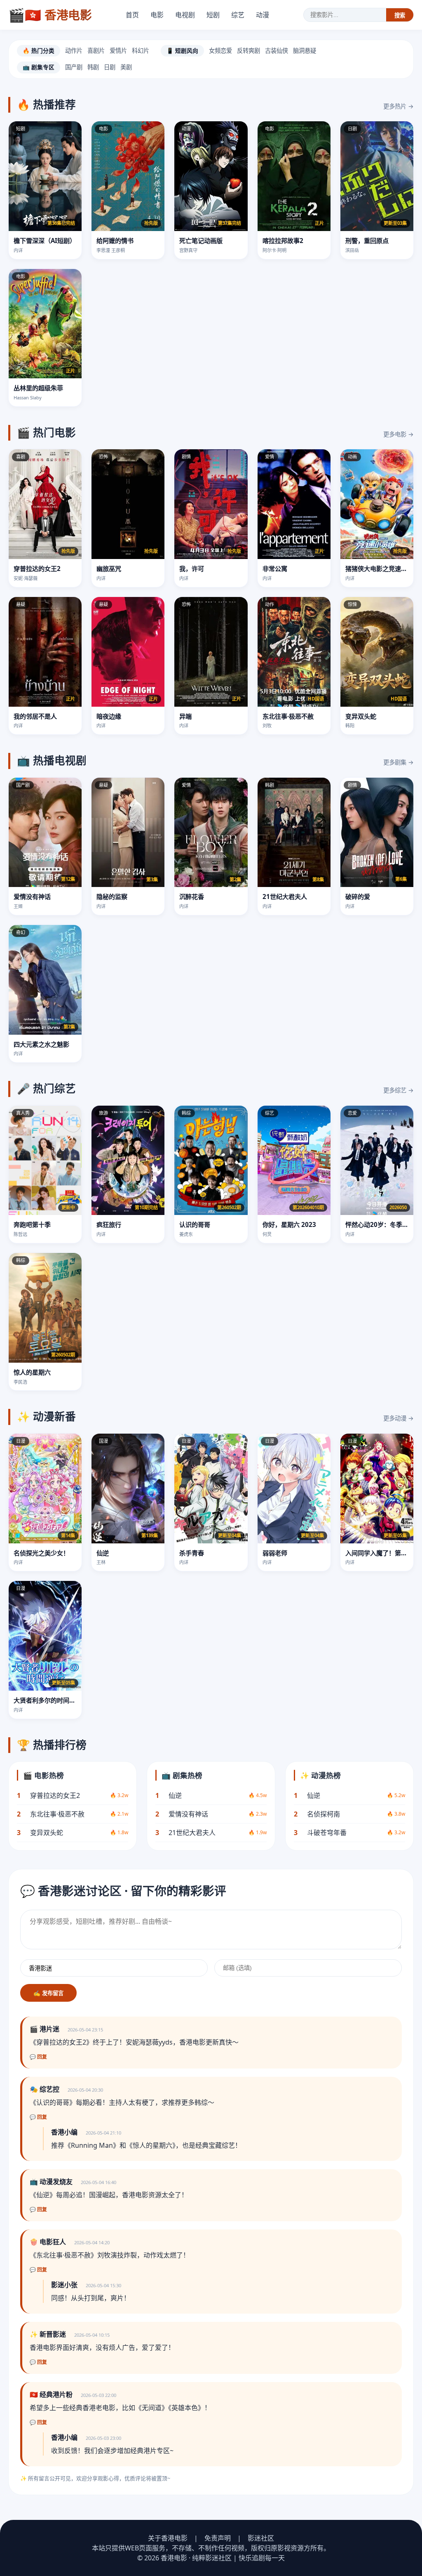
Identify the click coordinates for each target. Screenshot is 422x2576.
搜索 (400, 15)
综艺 (238, 15)
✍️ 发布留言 (48, 1993)
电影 (157, 15)
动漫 (263, 15)
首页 (132, 15)
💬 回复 (38, 2057)
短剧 (213, 15)
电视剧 (185, 15)
